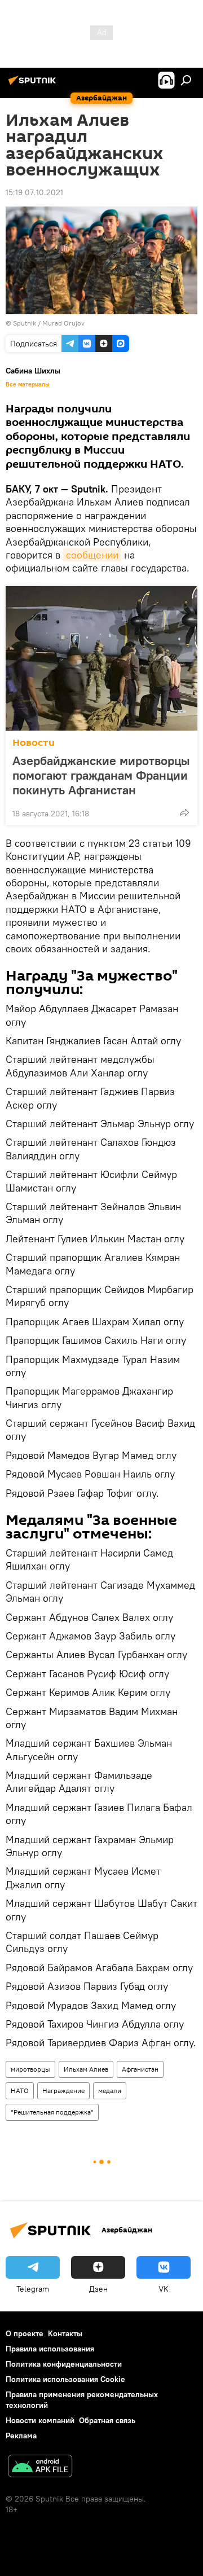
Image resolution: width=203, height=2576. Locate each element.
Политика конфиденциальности (64, 2364)
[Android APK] (40, 2467)
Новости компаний (40, 2420)
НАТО (20, 2091)
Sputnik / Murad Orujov (49, 323)
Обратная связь (107, 2420)
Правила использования (50, 2349)
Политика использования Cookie (65, 2379)
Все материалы (28, 384)
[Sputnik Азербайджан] (34, 85)
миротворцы (30, 2069)
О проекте (25, 2333)
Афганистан (140, 2069)
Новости (34, 743)
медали (110, 2091)
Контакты (65, 2333)
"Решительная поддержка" (52, 2112)
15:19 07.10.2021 (34, 192)
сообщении (92, 555)
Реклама (21, 2436)
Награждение (63, 2091)
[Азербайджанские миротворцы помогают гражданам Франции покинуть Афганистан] (101, 658)
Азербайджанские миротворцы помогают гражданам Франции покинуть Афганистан (101, 775)
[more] (184, 812)
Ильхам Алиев (86, 2069)
